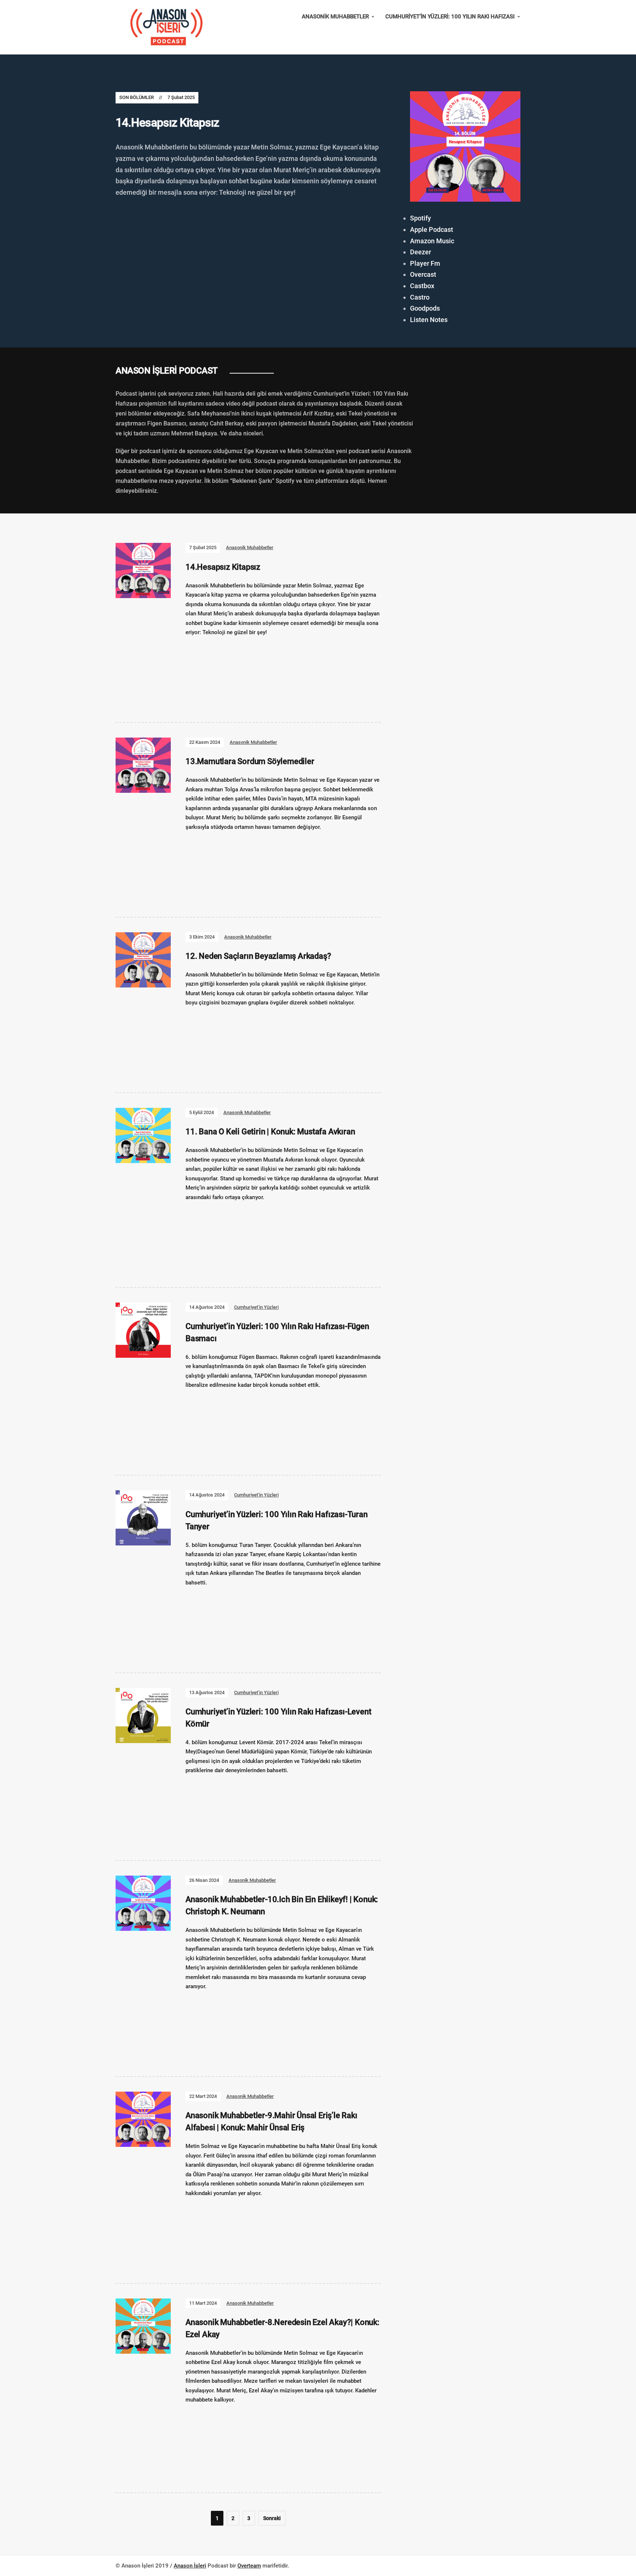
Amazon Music (432, 241)
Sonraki (272, 2518)
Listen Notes (429, 320)
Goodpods (425, 308)
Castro (420, 297)
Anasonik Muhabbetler (335, 17)
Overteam (249, 2566)
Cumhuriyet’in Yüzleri (256, 1307)
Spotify (421, 218)
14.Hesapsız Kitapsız (167, 123)
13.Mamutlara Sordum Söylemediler (250, 761)
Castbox (422, 286)
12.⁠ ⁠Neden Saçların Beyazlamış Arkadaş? (258, 956)
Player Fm (425, 263)
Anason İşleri (190, 2566)
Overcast (423, 274)
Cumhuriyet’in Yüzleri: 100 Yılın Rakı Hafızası (450, 17)
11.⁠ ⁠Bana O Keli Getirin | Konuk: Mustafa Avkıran (270, 1132)
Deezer (421, 252)
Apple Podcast (432, 229)
